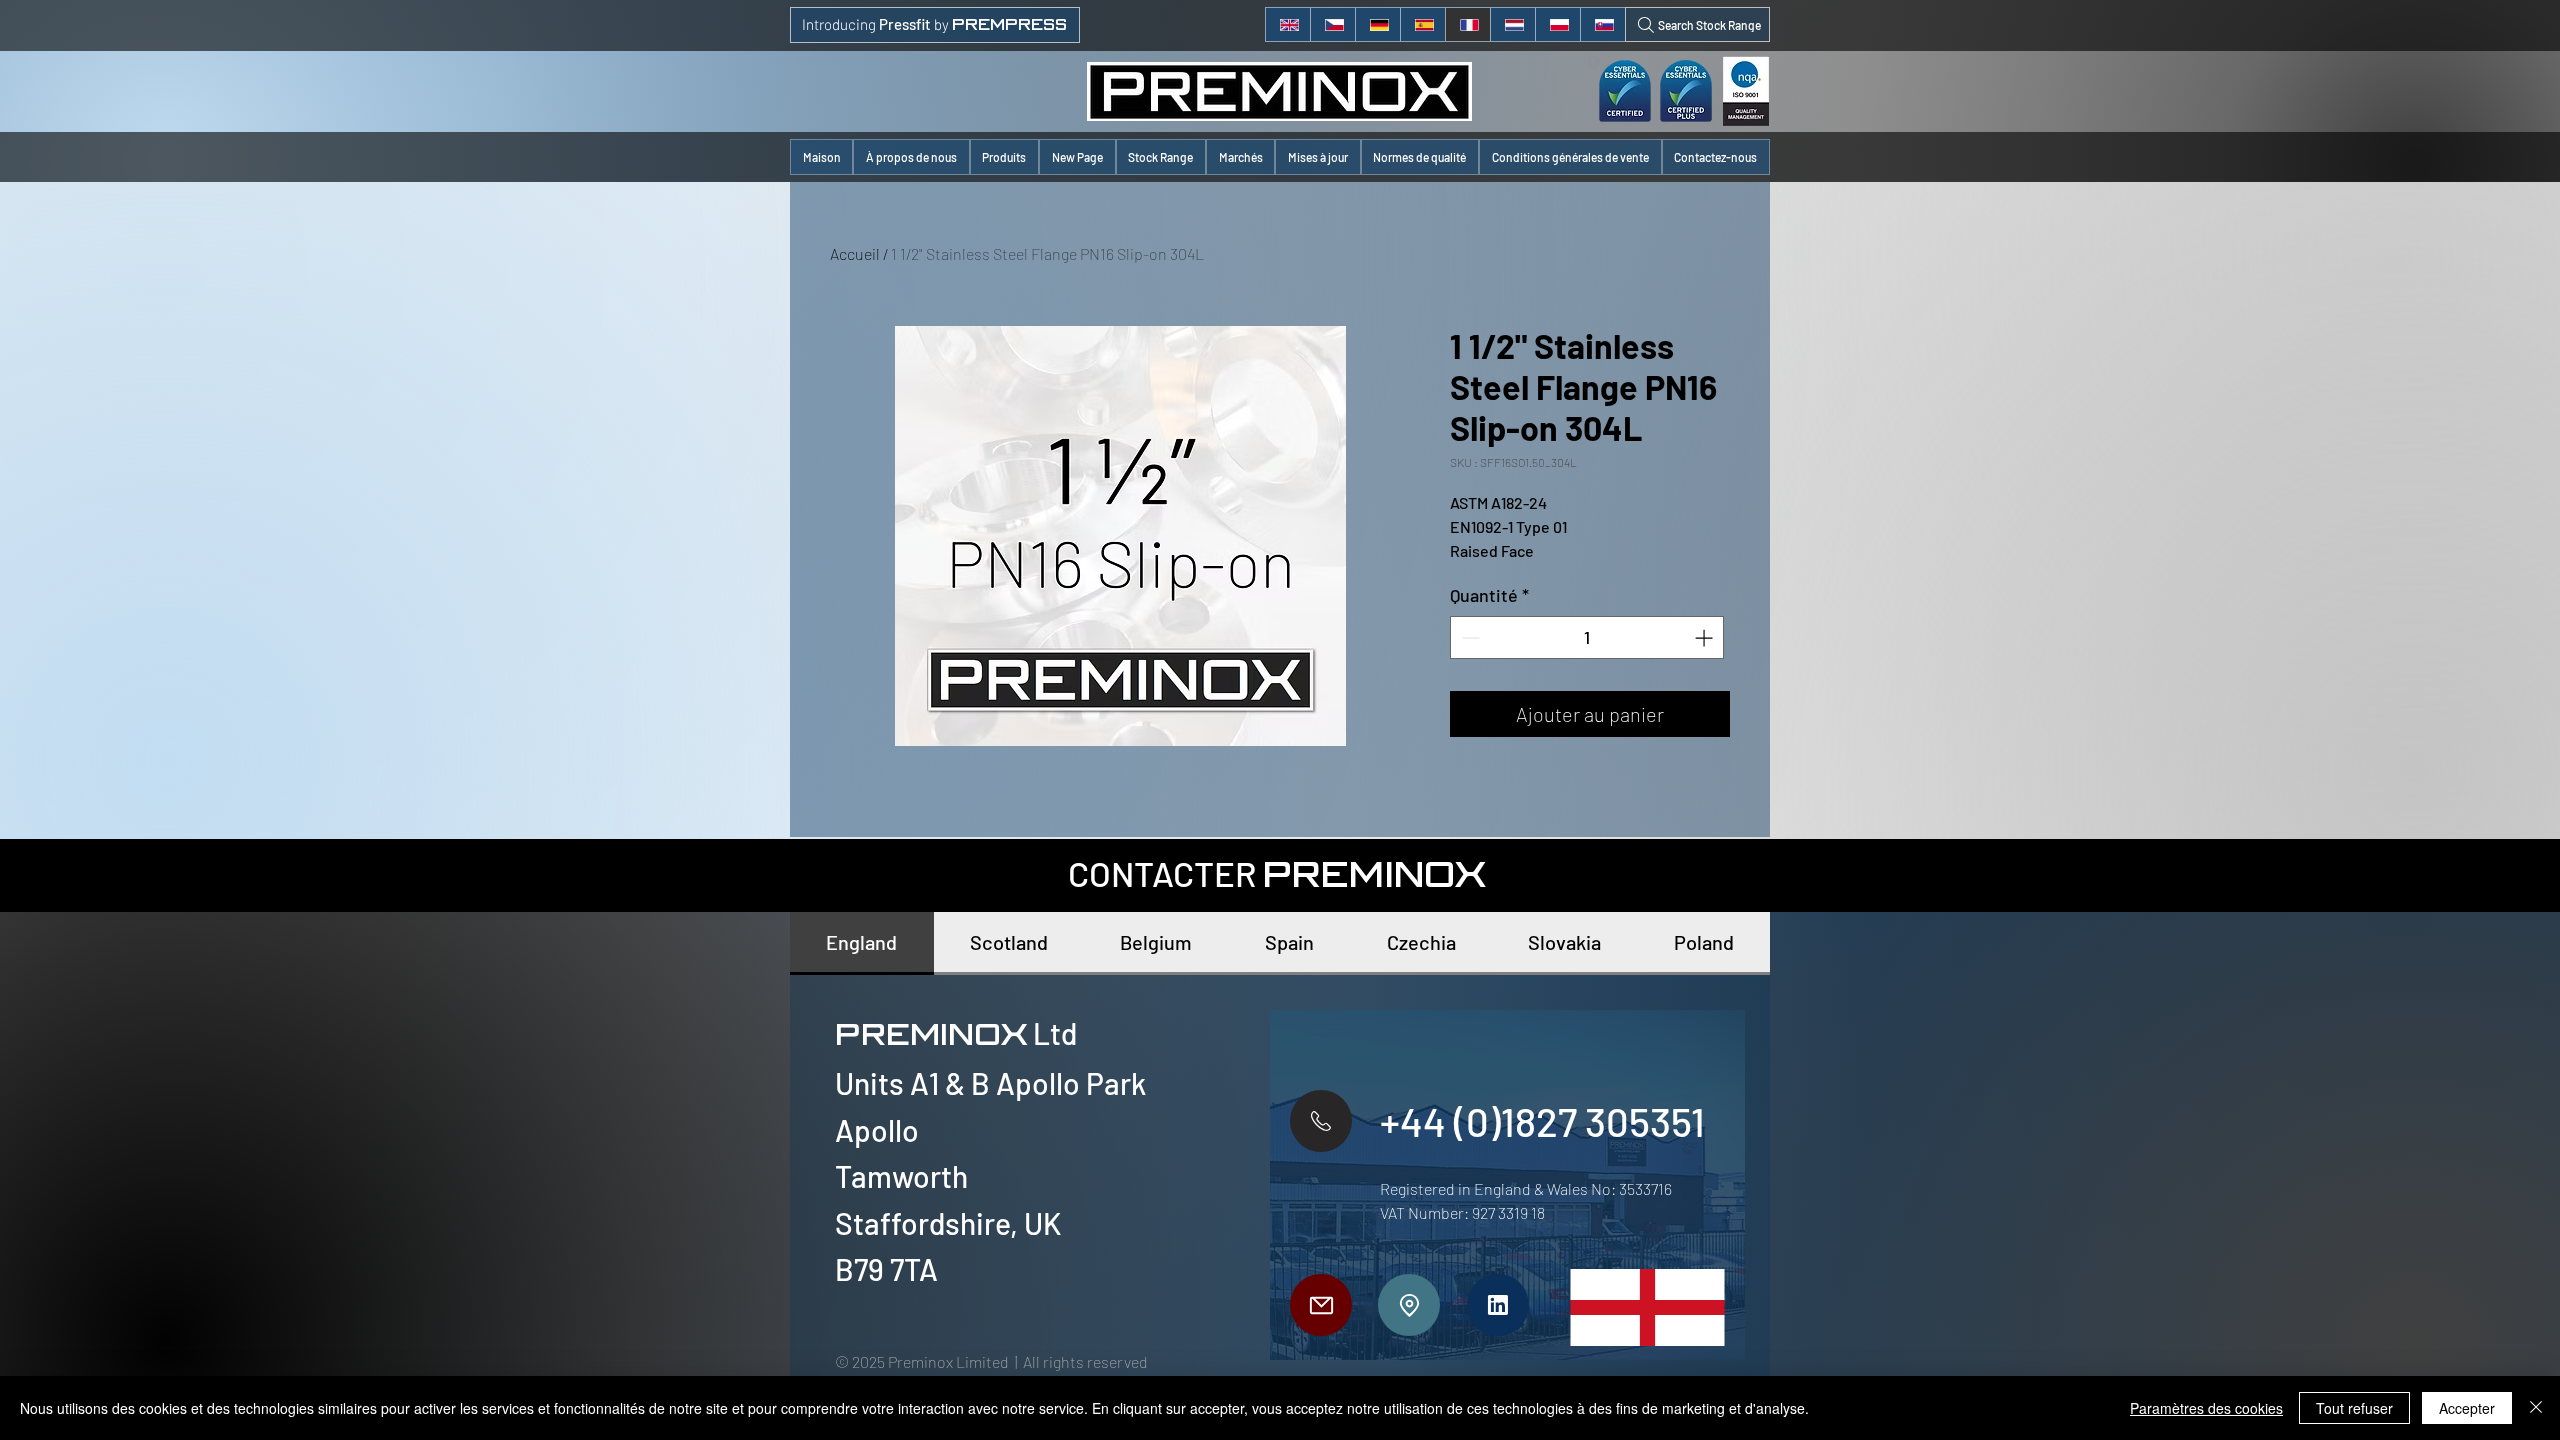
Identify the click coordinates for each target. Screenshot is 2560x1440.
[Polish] (1557, 24)
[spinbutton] (1587, 637)
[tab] (862, 943)
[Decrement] (1468, 637)
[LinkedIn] (1498, 1305)
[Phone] (1321, 1121)
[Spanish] (1422, 24)
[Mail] (1321, 1305)
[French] (1467, 24)
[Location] (1409, 1305)
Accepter (2467, 1408)
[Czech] (1332, 24)
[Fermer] (2536, 1408)
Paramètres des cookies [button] (2206, 1408)
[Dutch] (1512, 24)
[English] (1288, 24)
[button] (1004, 157)
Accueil (855, 253)
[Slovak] (1602, 24)
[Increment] (1705, 637)
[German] (1377, 24)
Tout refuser (2354, 1408)
